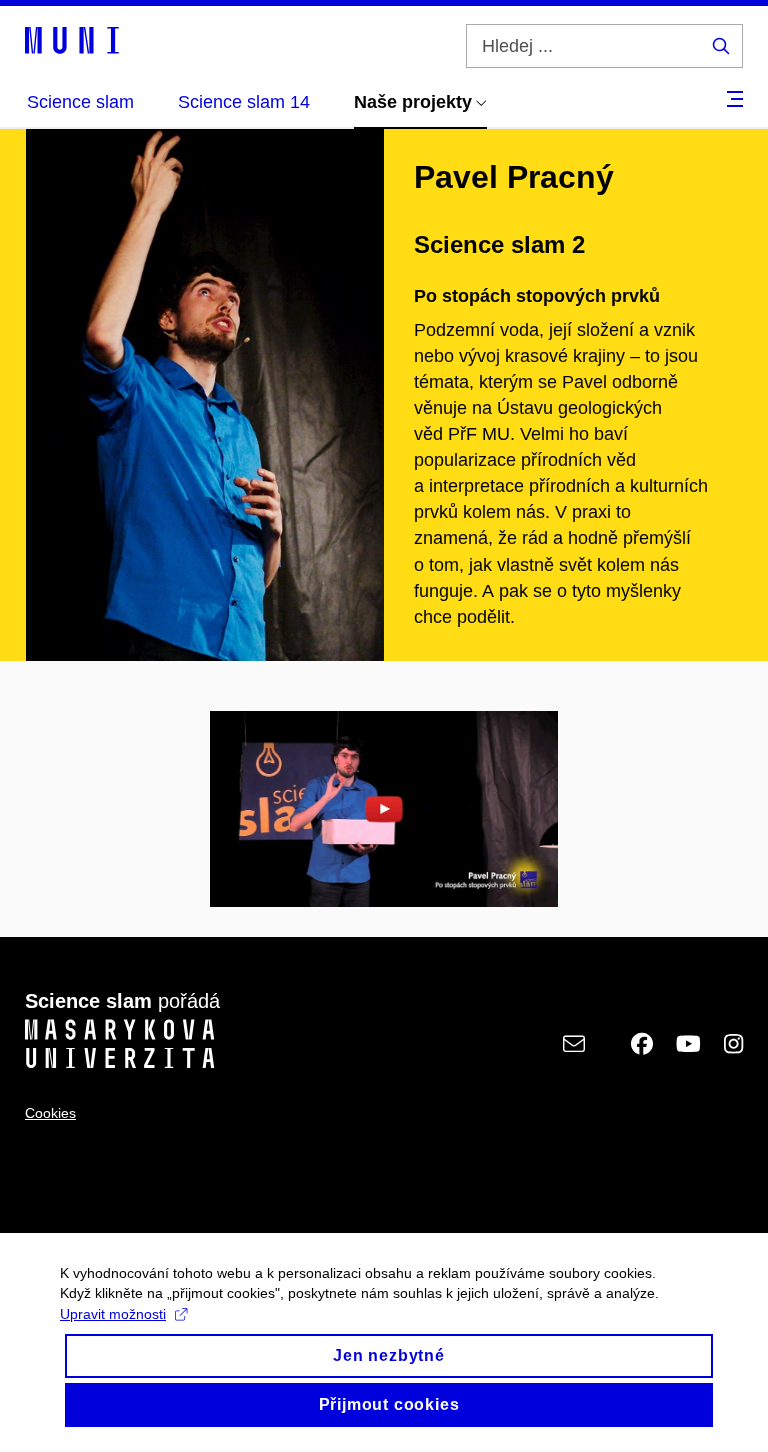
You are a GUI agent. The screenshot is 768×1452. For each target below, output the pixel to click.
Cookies (50, 1113)
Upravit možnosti (113, 1314)
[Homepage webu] (72, 39)
